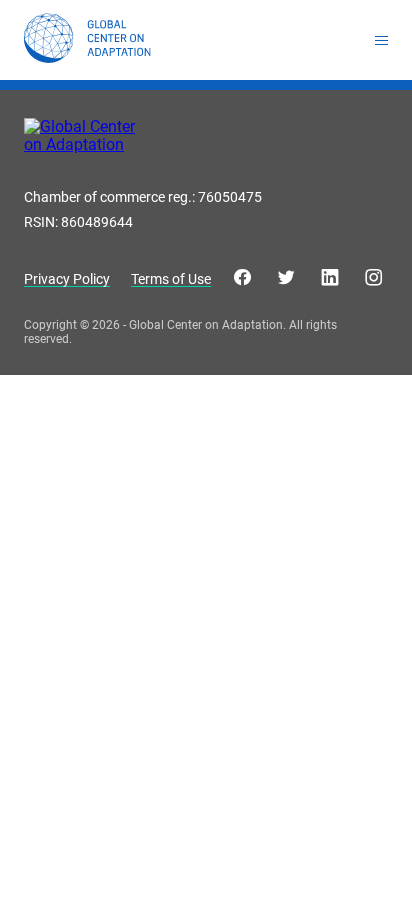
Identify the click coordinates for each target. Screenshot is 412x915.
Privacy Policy (67, 279)
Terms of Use (171, 279)
